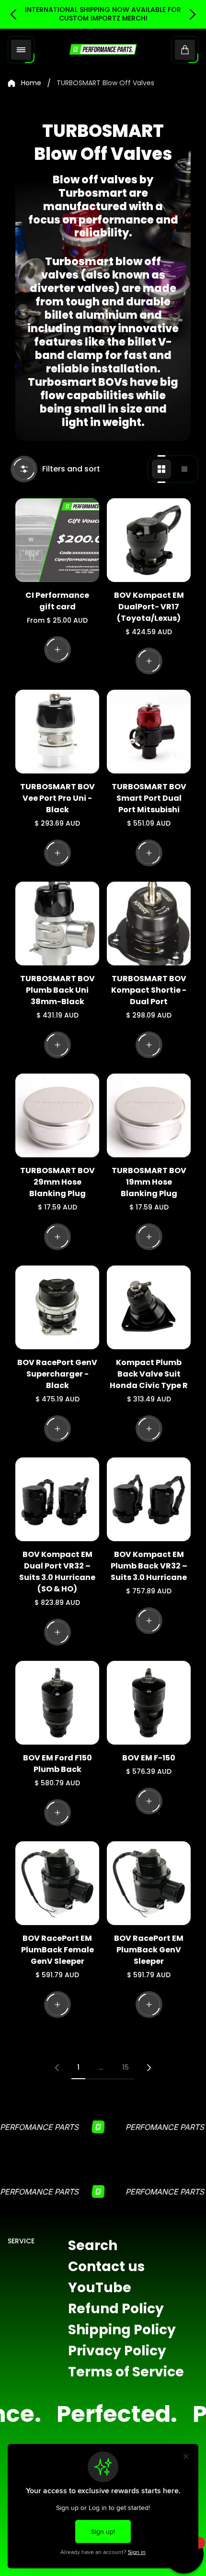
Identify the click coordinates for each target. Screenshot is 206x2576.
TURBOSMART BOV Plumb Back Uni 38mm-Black (57, 990)
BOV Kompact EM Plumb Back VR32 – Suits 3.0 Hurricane (149, 1566)
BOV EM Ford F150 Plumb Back (57, 1764)
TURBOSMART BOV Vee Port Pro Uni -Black (57, 798)
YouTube (100, 2288)
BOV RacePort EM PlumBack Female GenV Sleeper (57, 1950)
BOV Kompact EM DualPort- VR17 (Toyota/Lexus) (149, 607)
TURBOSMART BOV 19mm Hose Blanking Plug (149, 1182)
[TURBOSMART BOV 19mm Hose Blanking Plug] (149, 1115)
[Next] (149, 2068)
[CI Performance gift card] (57, 540)
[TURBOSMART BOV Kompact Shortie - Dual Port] (149, 924)
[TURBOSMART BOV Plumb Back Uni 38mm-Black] (57, 924)
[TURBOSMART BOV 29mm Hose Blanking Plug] (57, 1115)
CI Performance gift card (57, 601)
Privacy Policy (117, 2351)
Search (93, 2246)
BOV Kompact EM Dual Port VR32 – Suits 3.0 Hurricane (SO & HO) (57, 1572)
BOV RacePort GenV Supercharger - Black (57, 1374)
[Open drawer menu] (21, 50)
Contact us (106, 2267)
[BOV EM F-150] (149, 1703)
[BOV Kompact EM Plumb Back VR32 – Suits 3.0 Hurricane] (149, 1499)
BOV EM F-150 (149, 1758)
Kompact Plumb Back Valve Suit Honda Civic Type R (149, 1374)
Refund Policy (116, 2309)
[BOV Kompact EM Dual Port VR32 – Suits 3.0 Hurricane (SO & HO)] (57, 1499)
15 (126, 2067)
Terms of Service (126, 2372)
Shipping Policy (122, 2330)
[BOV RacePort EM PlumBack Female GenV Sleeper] (57, 1883)
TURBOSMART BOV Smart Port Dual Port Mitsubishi (149, 798)
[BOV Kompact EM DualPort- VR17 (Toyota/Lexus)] (149, 540)
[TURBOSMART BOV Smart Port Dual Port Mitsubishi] (149, 732)
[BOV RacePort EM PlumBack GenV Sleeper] (149, 1883)
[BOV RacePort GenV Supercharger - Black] (57, 1307)
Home (31, 83)
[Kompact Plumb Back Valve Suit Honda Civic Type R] (149, 1307)
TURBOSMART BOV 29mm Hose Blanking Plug (57, 1182)
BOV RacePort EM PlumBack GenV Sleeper (149, 1950)
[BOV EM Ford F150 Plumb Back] (57, 1703)
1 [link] (78, 2067)
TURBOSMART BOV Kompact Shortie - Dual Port (149, 990)
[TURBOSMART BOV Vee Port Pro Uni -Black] (57, 732)
